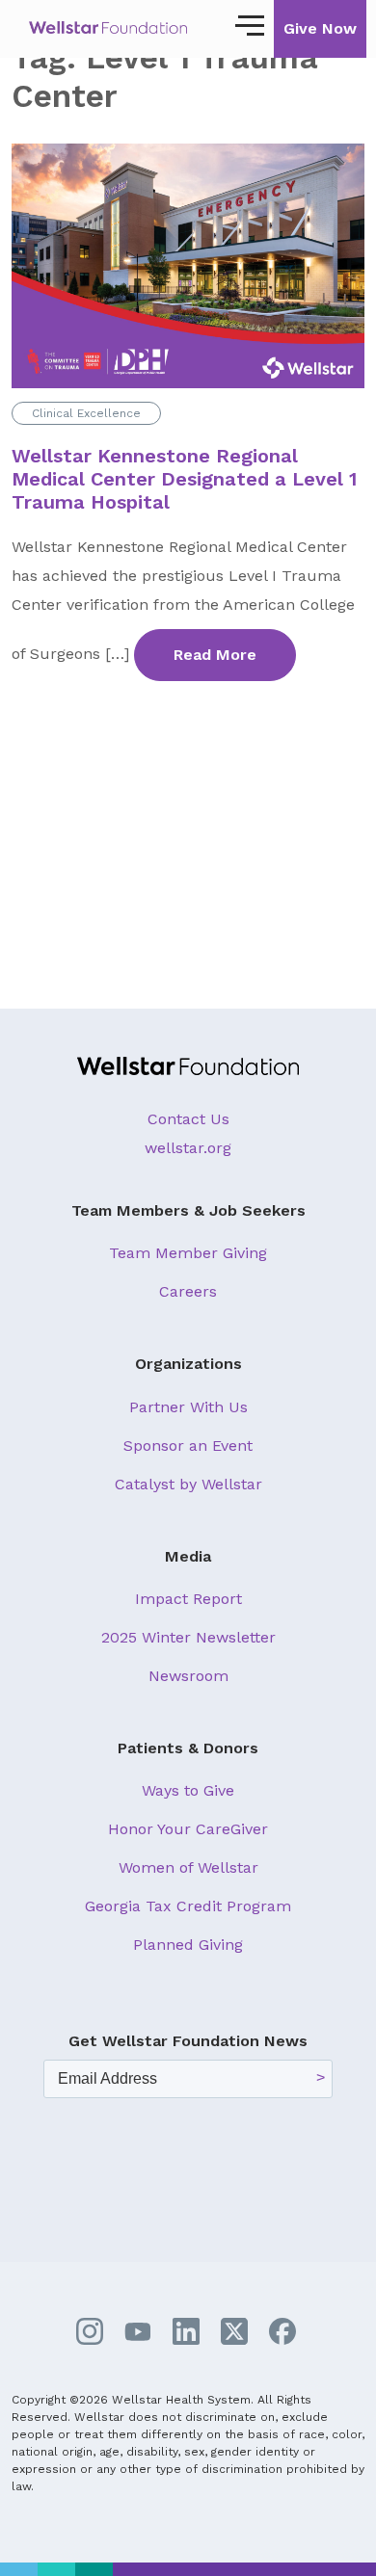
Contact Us (188, 1119)
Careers (188, 1291)
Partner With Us (188, 1407)
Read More (215, 655)
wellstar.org (188, 1148)
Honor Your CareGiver (188, 1829)
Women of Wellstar (188, 1867)
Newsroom (188, 1676)
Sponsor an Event (188, 1446)
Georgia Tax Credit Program (188, 1906)
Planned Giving (188, 1945)
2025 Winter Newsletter (188, 1637)
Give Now (320, 28)
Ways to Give (188, 1790)
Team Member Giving (188, 1253)
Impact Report (188, 1599)
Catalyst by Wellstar (188, 1484)
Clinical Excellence (86, 413)
